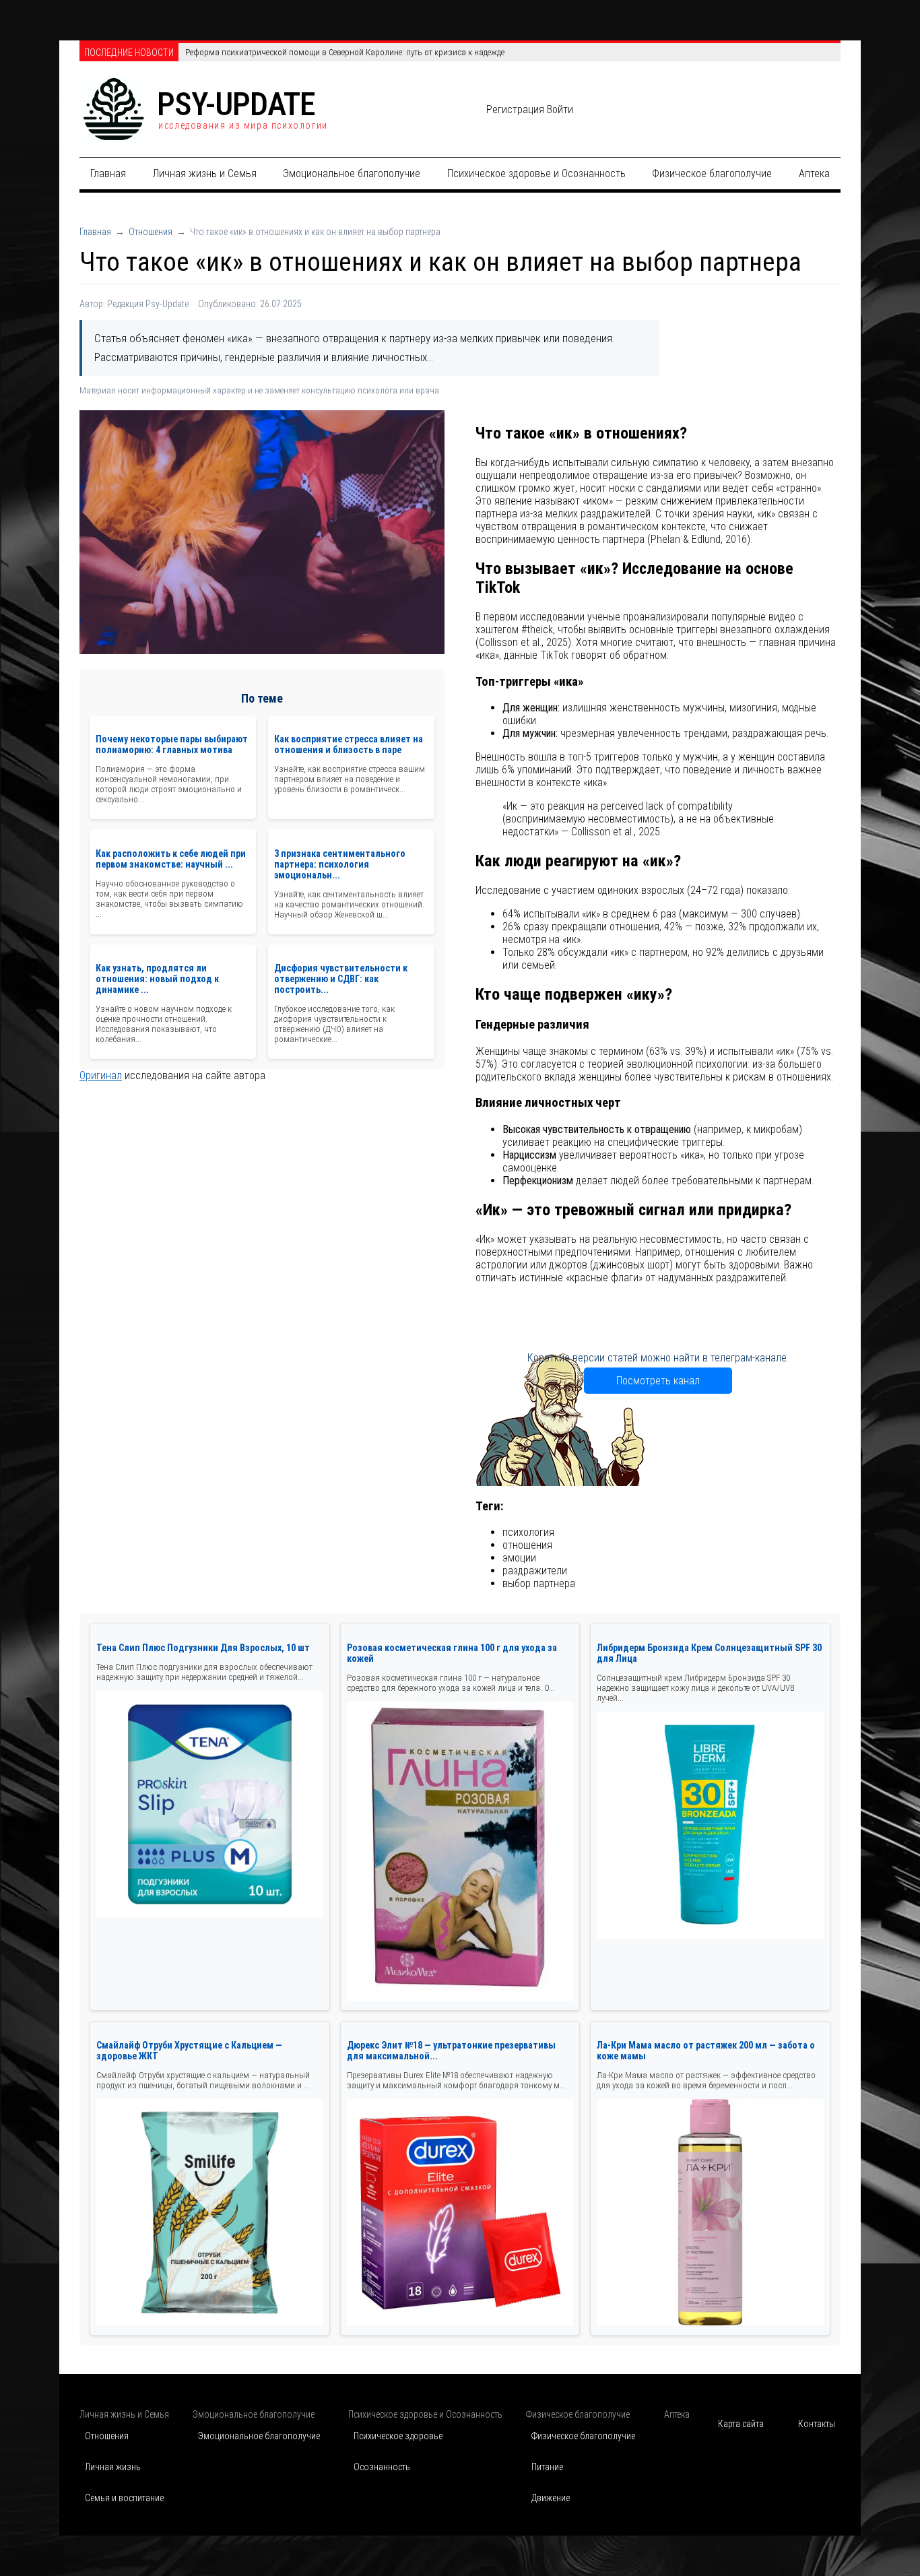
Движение (551, 2498)
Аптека (814, 173)
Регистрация (515, 109)
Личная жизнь (113, 2467)
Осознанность (382, 2467)
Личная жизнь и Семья (205, 173)
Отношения (151, 232)
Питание (547, 2467)
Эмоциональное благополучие (352, 173)
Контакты (817, 2424)
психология (528, 1532)
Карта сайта (741, 2424)
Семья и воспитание (124, 2498)
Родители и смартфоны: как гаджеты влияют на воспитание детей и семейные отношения (351, 52)
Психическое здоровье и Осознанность (536, 173)
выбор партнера (539, 1583)
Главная (108, 173)
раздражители (535, 1571)
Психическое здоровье (398, 2436)
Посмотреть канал (658, 1381)
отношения (527, 1545)
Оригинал (101, 1076)
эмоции (519, 1558)
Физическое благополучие (712, 173)
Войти (560, 109)
